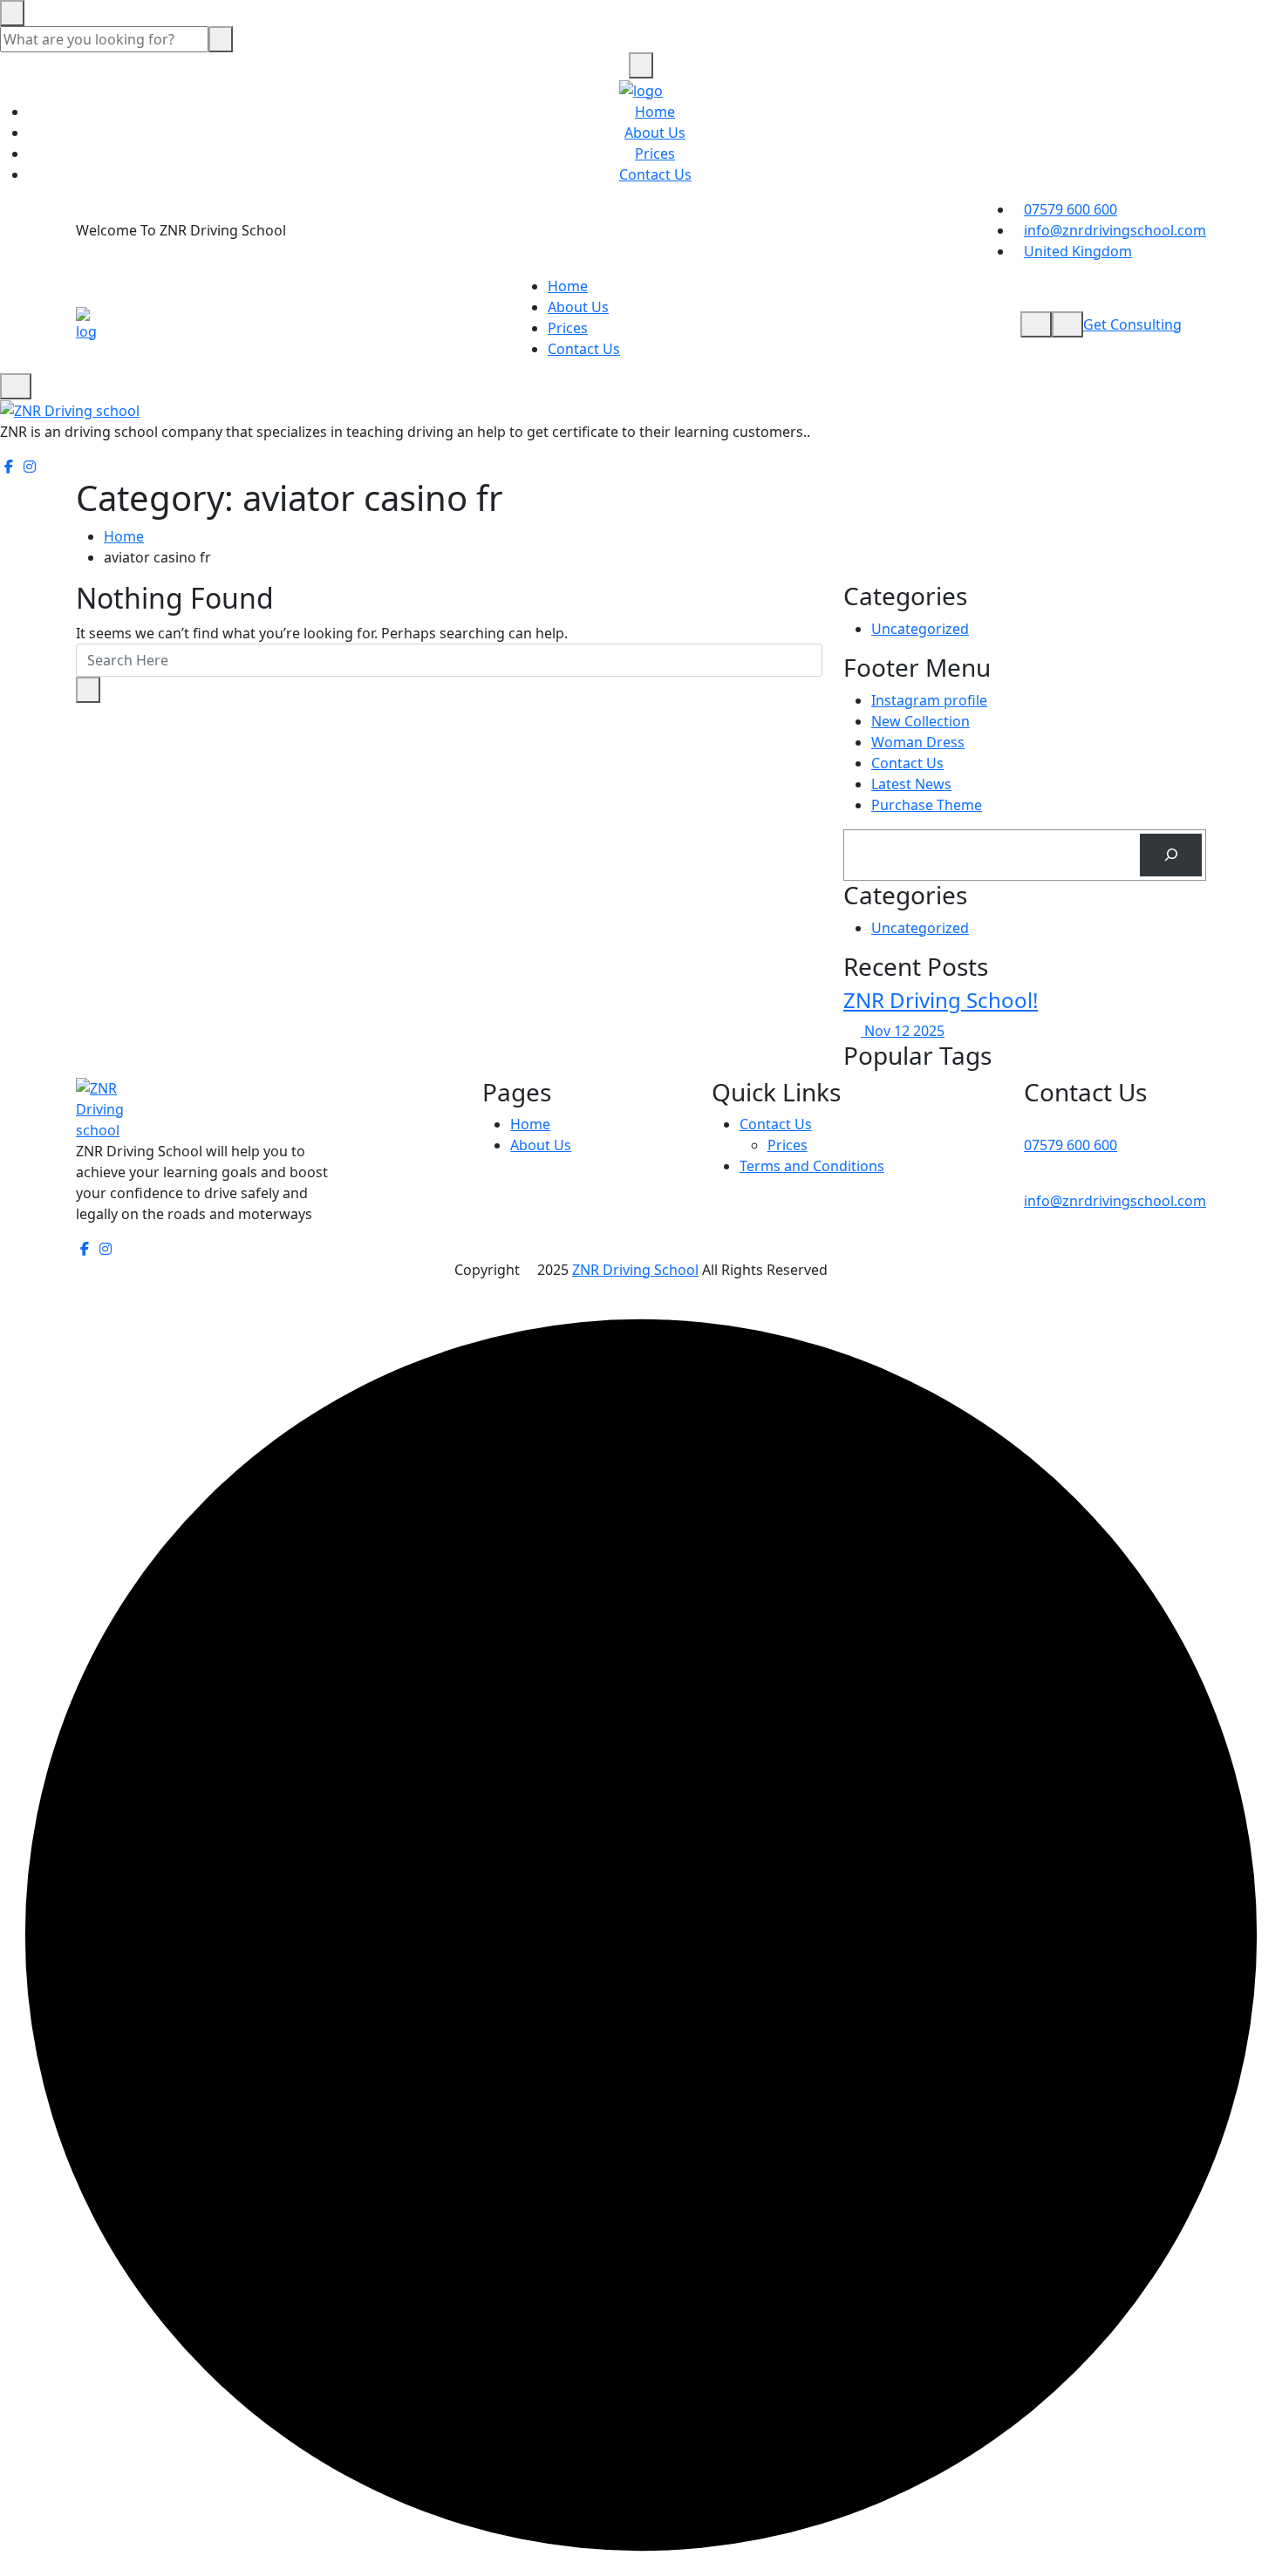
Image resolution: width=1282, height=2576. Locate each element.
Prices (655, 153)
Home (655, 112)
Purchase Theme (927, 805)
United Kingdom (1078, 251)
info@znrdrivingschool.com (1115, 230)
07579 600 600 (1071, 209)
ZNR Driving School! (941, 1000)
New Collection (921, 721)
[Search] (1171, 855)
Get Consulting (1132, 324)
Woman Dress (918, 742)
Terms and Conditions (812, 1166)
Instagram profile (929, 700)
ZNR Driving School (635, 1270)
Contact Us (655, 174)
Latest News (911, 784)
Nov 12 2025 (903, 1031)
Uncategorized (920, 629)
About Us (655, 133)
